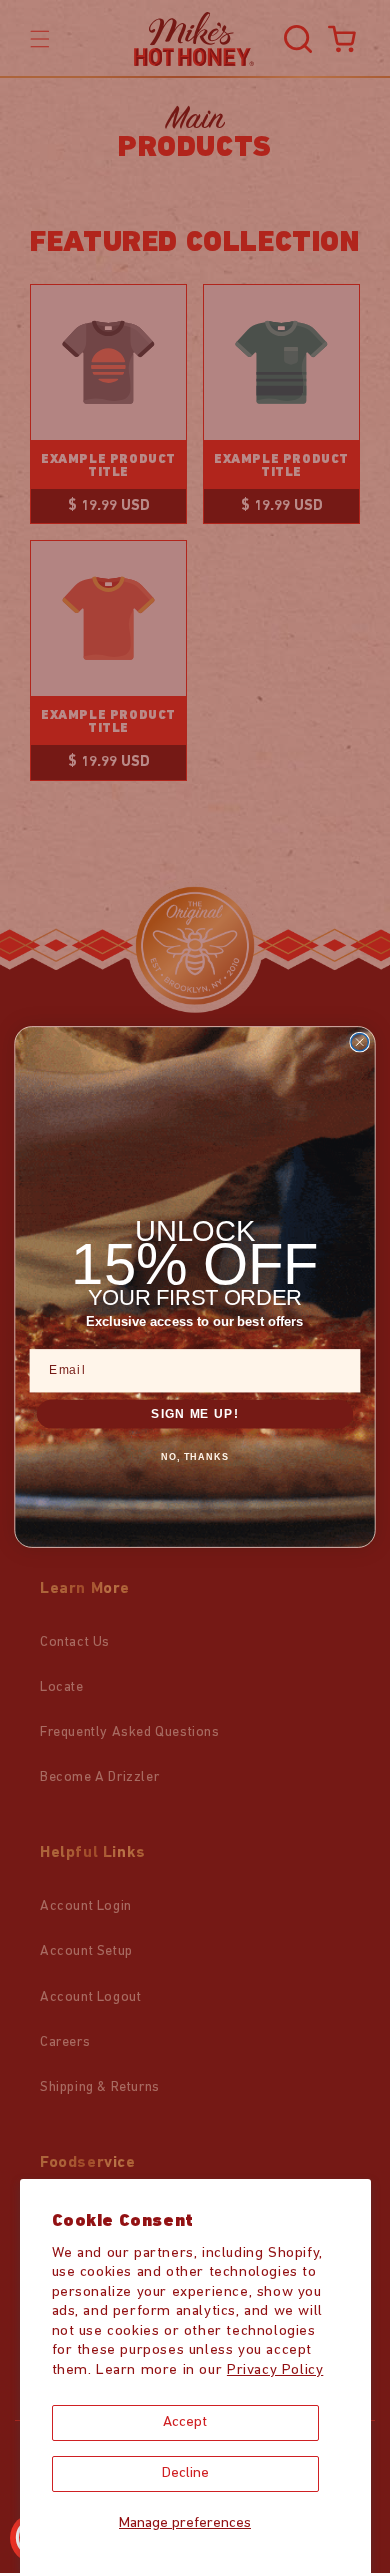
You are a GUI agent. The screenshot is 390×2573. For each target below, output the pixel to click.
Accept (185, 2422)
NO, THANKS (195, 1457)
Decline (185, 2473)
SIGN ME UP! (194, 1413)
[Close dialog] (359, 1041)
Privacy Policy (275, 2370)
